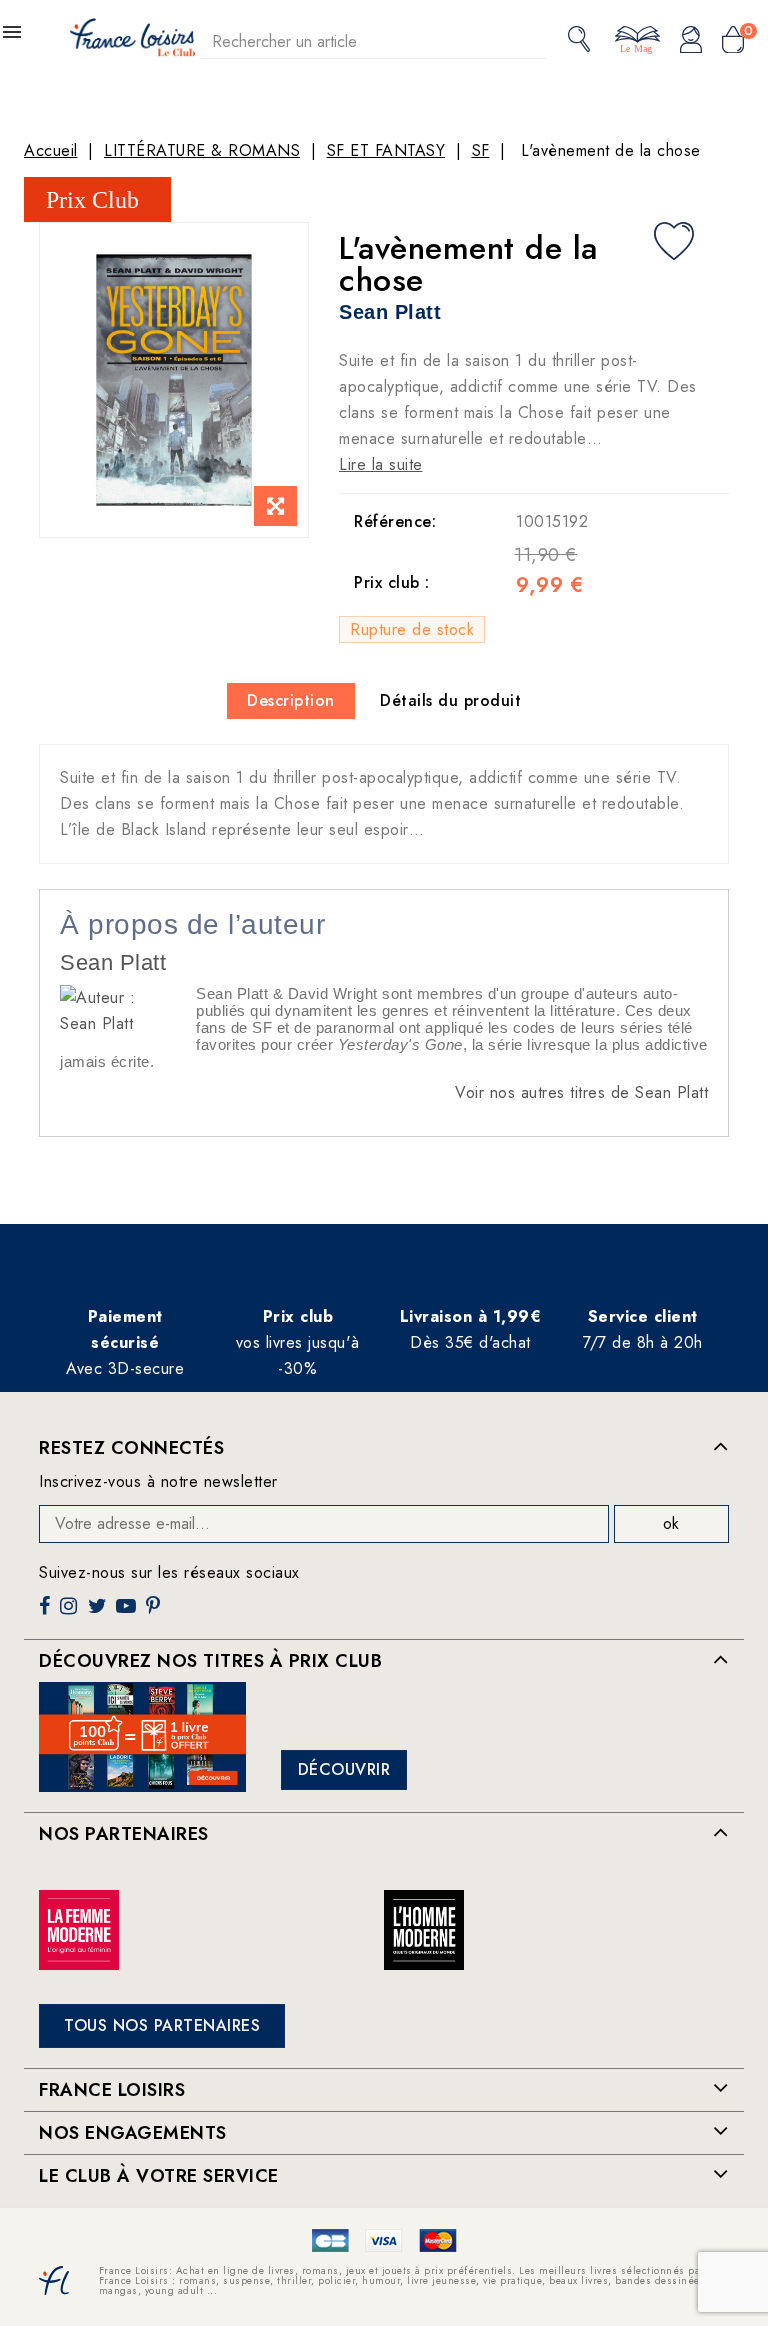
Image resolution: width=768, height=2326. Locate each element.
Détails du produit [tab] (450, 700)
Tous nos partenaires (162, 2025)
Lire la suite (381, 464)
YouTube (128, 1613)
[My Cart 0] (733, 41)
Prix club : (392, 583)
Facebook (47, 1613)
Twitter (99, 1613)
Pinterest (155, 1613)
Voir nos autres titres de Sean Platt (581, 1092)
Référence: (395, 521)
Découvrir (344, 1769)
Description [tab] (291, 700)
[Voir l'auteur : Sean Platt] (118, 1009)
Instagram (71, 1613)
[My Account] (691, 41)
